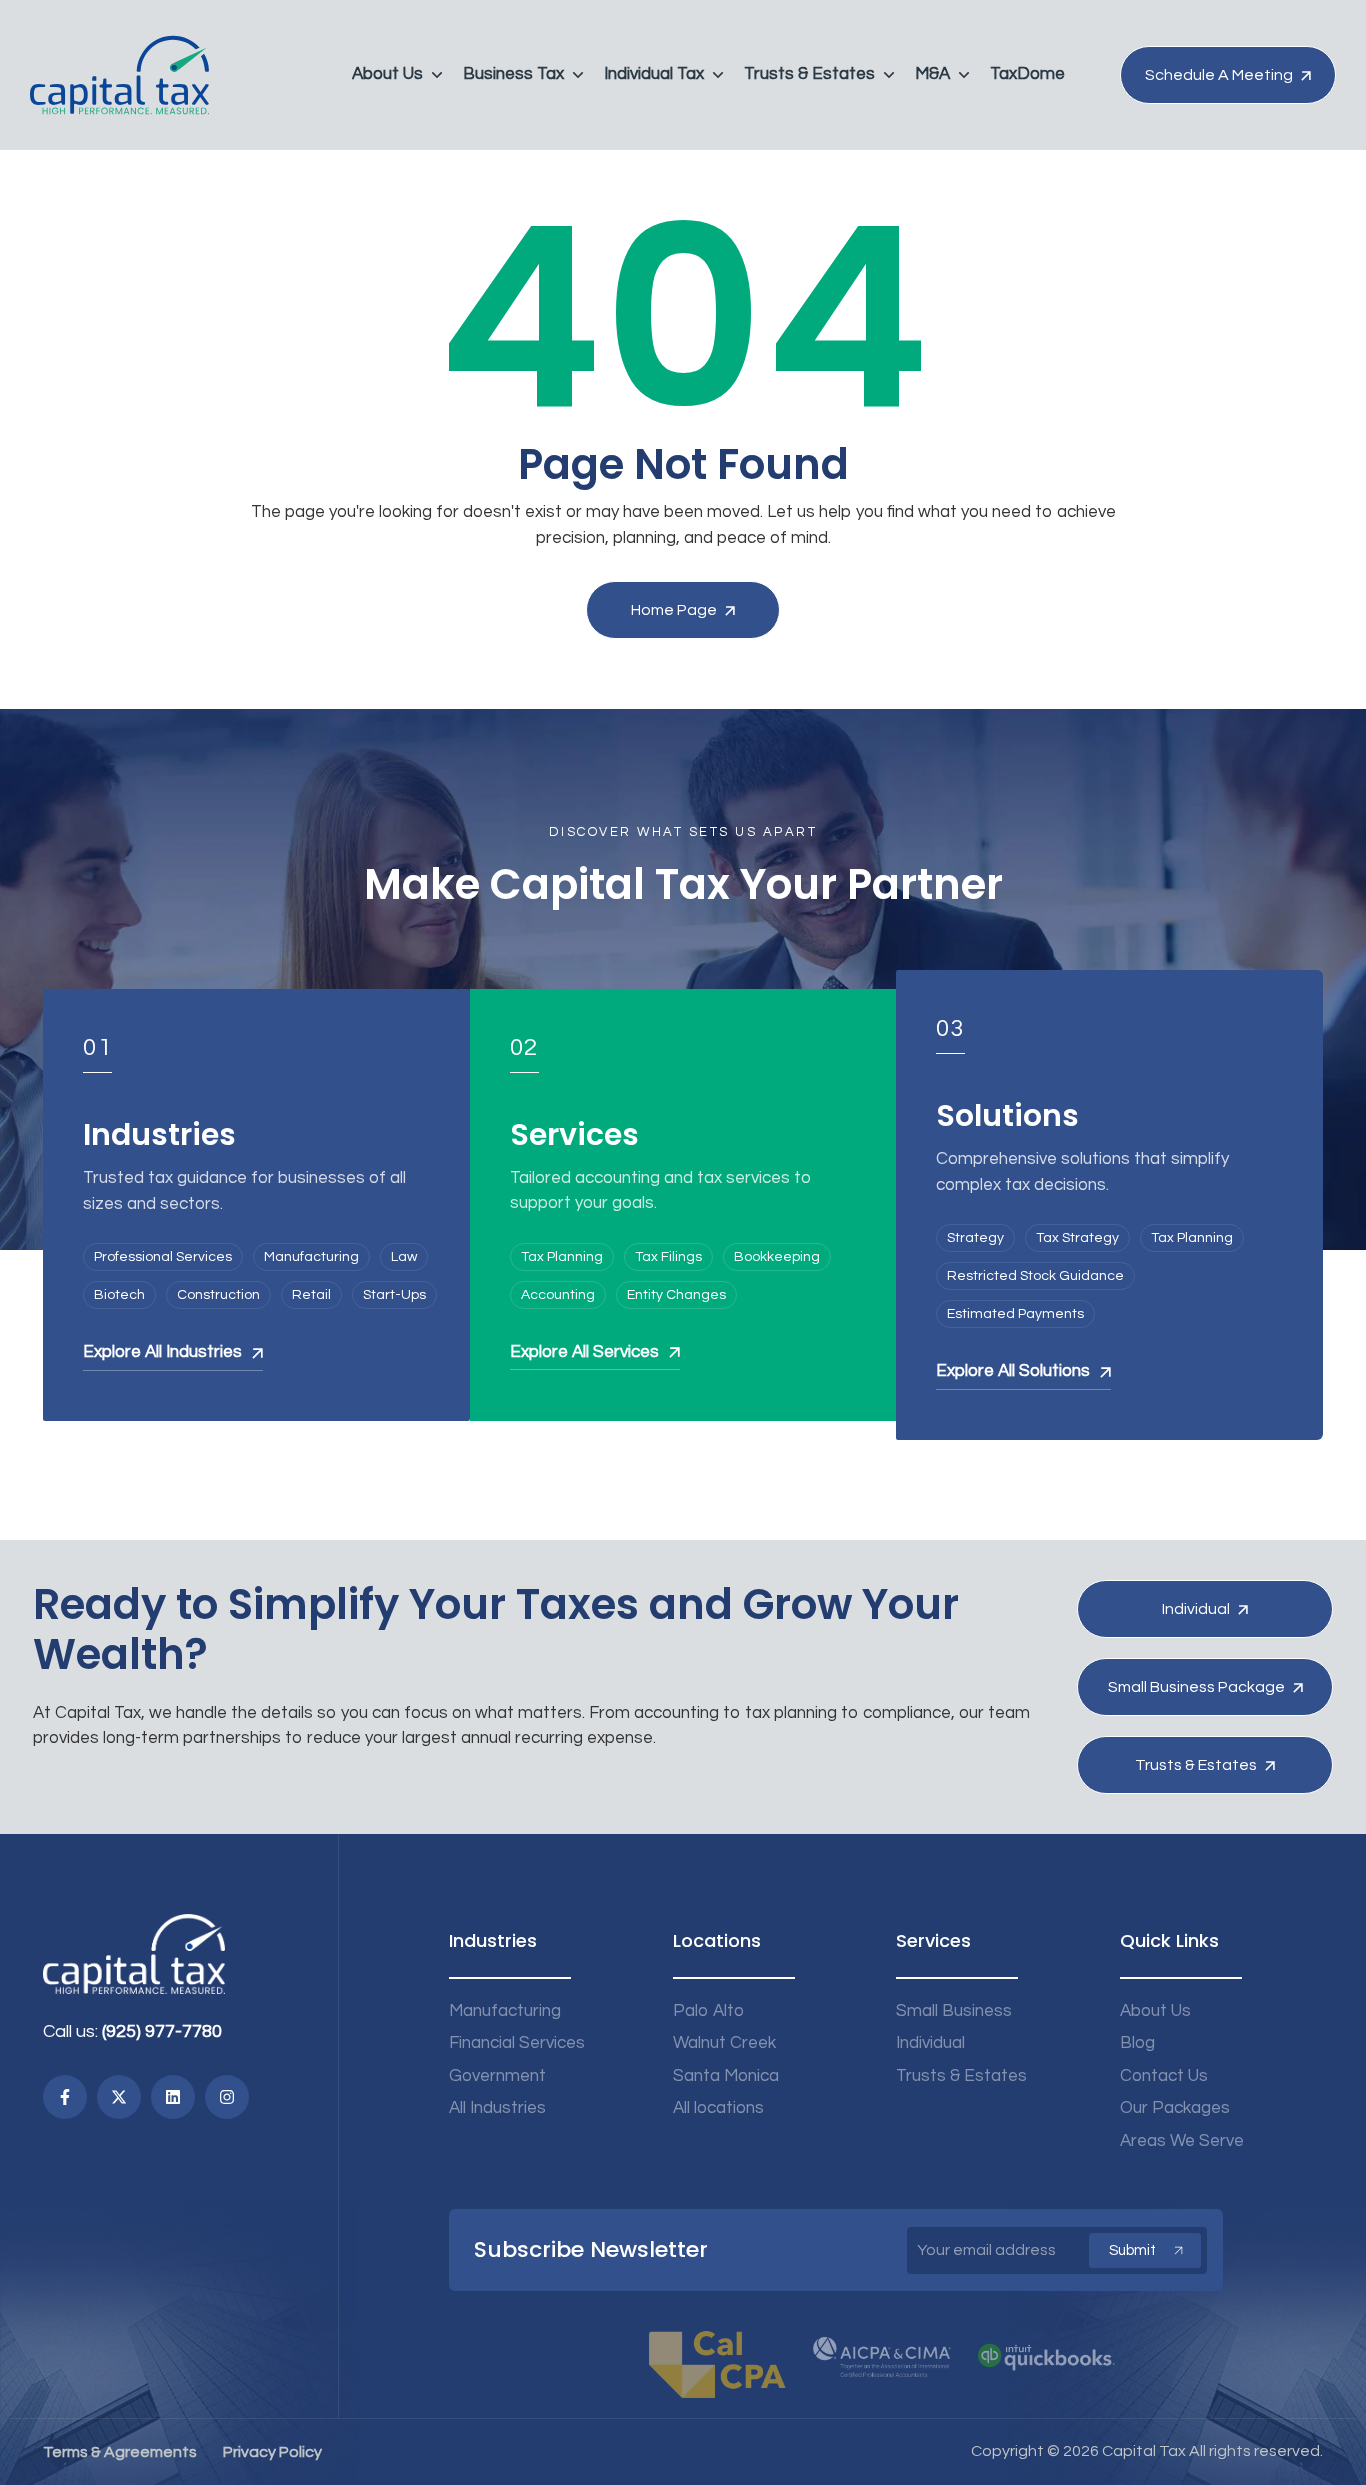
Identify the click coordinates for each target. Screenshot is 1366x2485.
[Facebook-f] (65, 2097)
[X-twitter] (119, 2097)
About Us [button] (387, 74)
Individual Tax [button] (654, 74)
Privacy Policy (272, 2452)
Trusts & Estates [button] (809, 74)
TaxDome (1027, 74)
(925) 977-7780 (162, 2031)
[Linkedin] (173, 2097)
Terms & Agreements (120, 2452)
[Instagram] (227, 2097)
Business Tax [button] (513, 74)
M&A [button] (932, 74)
